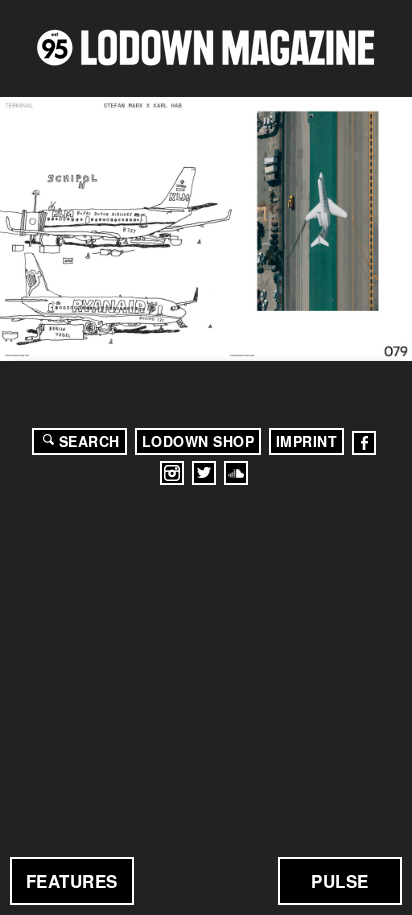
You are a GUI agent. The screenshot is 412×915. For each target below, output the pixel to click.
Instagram (172, 473)
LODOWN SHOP (198, 441)
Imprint (307, 441)
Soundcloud (236, 473)
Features (72, 881)
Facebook (364, 443)
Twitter (204, 473)
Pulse (340, 881)
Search (89, 441)
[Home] (206, 47)
